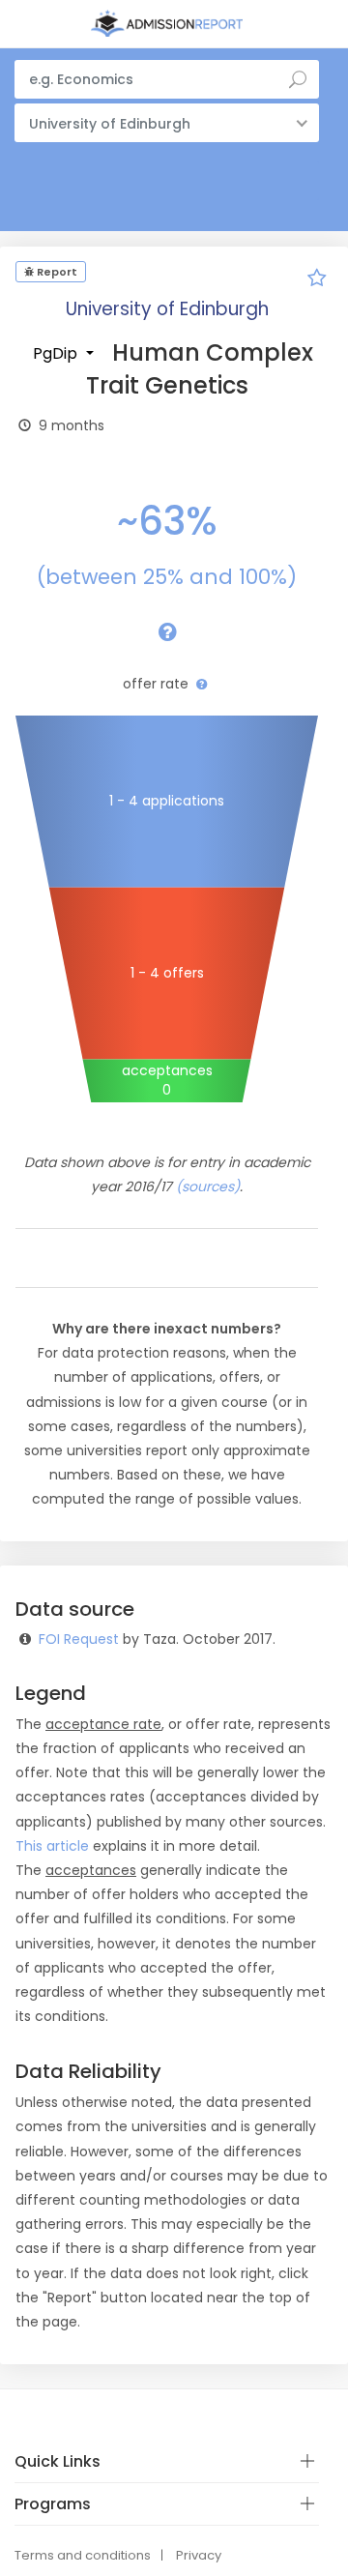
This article (52, 1846)
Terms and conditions (83, 2555)
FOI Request (79, 1639)
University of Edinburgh (167, 309)
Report (56, 272)
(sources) (208, 1186)
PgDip (57, 353)
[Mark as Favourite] (317, 280)
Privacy (199, 2555)
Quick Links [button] (58, 2461)
